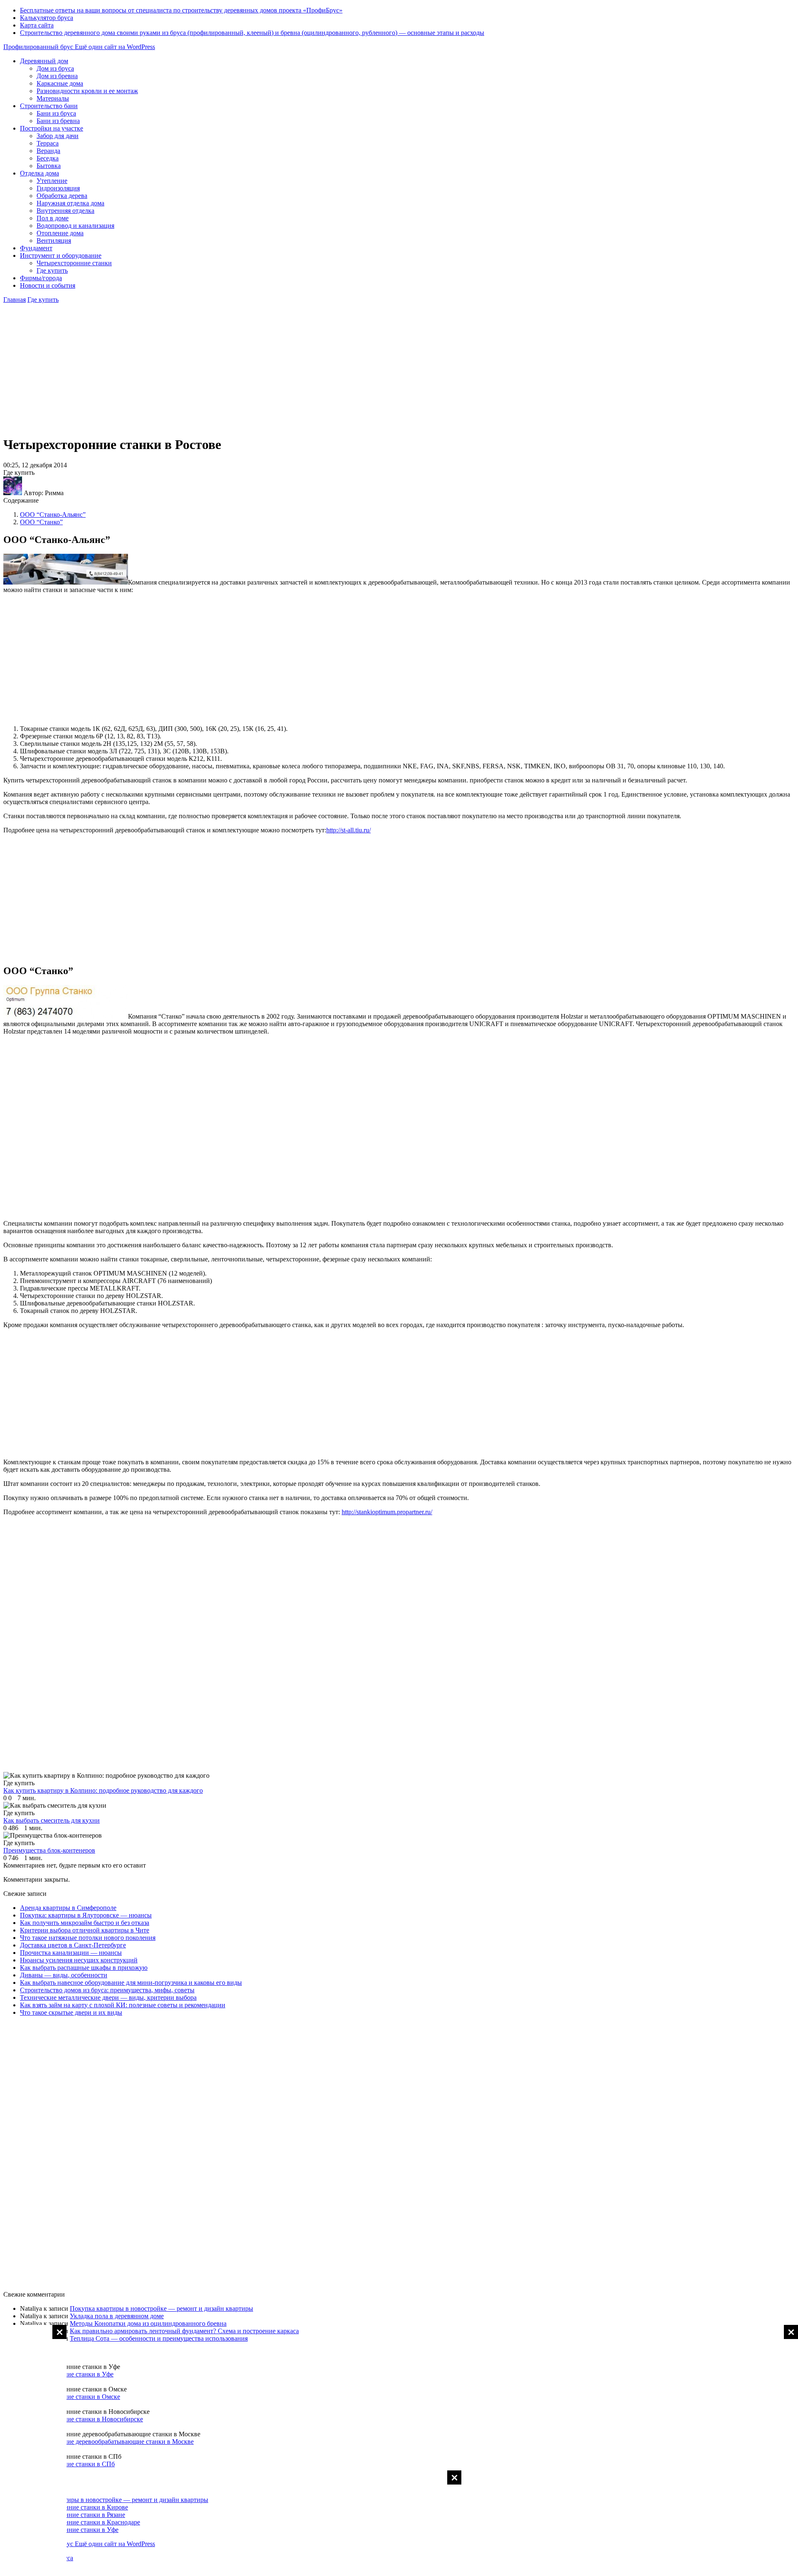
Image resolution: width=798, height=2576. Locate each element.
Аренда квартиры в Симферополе (68, 1908)
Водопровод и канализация (75, 226)
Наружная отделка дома (70, 203)
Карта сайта (37, 25)
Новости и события (48, 285)
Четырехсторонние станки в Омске (70, 2397)
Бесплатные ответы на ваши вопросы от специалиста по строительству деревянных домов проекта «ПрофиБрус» (181, 10)
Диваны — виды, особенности (64, 1975)
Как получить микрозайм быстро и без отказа (85, 1923)
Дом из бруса (55, 68)
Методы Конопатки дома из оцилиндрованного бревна (148, 2323)
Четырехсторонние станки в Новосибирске (81, 2419)
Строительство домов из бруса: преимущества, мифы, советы (107, 1990)
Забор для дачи (58, 136)
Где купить (52, 270)
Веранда (48, 151)
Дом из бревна (57, 76)
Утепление (52, 181)
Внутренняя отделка (65, 211)
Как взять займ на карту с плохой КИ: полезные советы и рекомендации (123, 2005)
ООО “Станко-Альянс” (53, 514)
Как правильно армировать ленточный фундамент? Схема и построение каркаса (184, 2331)
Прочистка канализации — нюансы (71, 1953)
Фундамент (36, 248)
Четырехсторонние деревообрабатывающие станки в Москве (107, 2442)
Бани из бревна (58, 121)
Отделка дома (39, 173)
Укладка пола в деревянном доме (117, 2316)
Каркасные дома (60, 83)
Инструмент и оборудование (61, 255)
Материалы (53, 98)
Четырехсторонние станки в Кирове (76, 2507)
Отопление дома (60, 233)
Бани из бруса (56, 113)
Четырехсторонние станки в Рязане (75, 2515)
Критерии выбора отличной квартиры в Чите (85, 1930)
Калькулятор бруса (47, 18)
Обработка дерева (62, 196)
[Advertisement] (765, 2450)
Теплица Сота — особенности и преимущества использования (159, 2338)
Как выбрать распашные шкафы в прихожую (84, 1968)
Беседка (48, 158)
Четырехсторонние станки (74, 263)
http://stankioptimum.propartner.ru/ (387, 1512)
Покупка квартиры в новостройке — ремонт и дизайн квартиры (161, 2308)
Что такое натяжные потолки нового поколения (88, 1938)
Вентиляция (54, 241)
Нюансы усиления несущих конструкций (79, 1960)
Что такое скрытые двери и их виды (71, 2012)
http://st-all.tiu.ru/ (349, 830)
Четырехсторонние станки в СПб (67, 2464)
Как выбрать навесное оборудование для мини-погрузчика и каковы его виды (131, 1983)
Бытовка (49, 166)
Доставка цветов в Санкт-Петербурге (73, 1945)
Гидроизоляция (58, 188)
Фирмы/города (41, 278)
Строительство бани (49, 106)
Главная (15, 300)
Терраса (48, 143)
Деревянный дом (44, 61)
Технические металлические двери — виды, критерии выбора (108, 1997)
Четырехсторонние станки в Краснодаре (83, 2522)
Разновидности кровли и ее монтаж (87, 91)
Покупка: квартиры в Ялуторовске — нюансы (86, 1915)
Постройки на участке (52, 128)
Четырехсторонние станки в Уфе (67, 2374)
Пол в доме (53, 218)
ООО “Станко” (41, 522)
